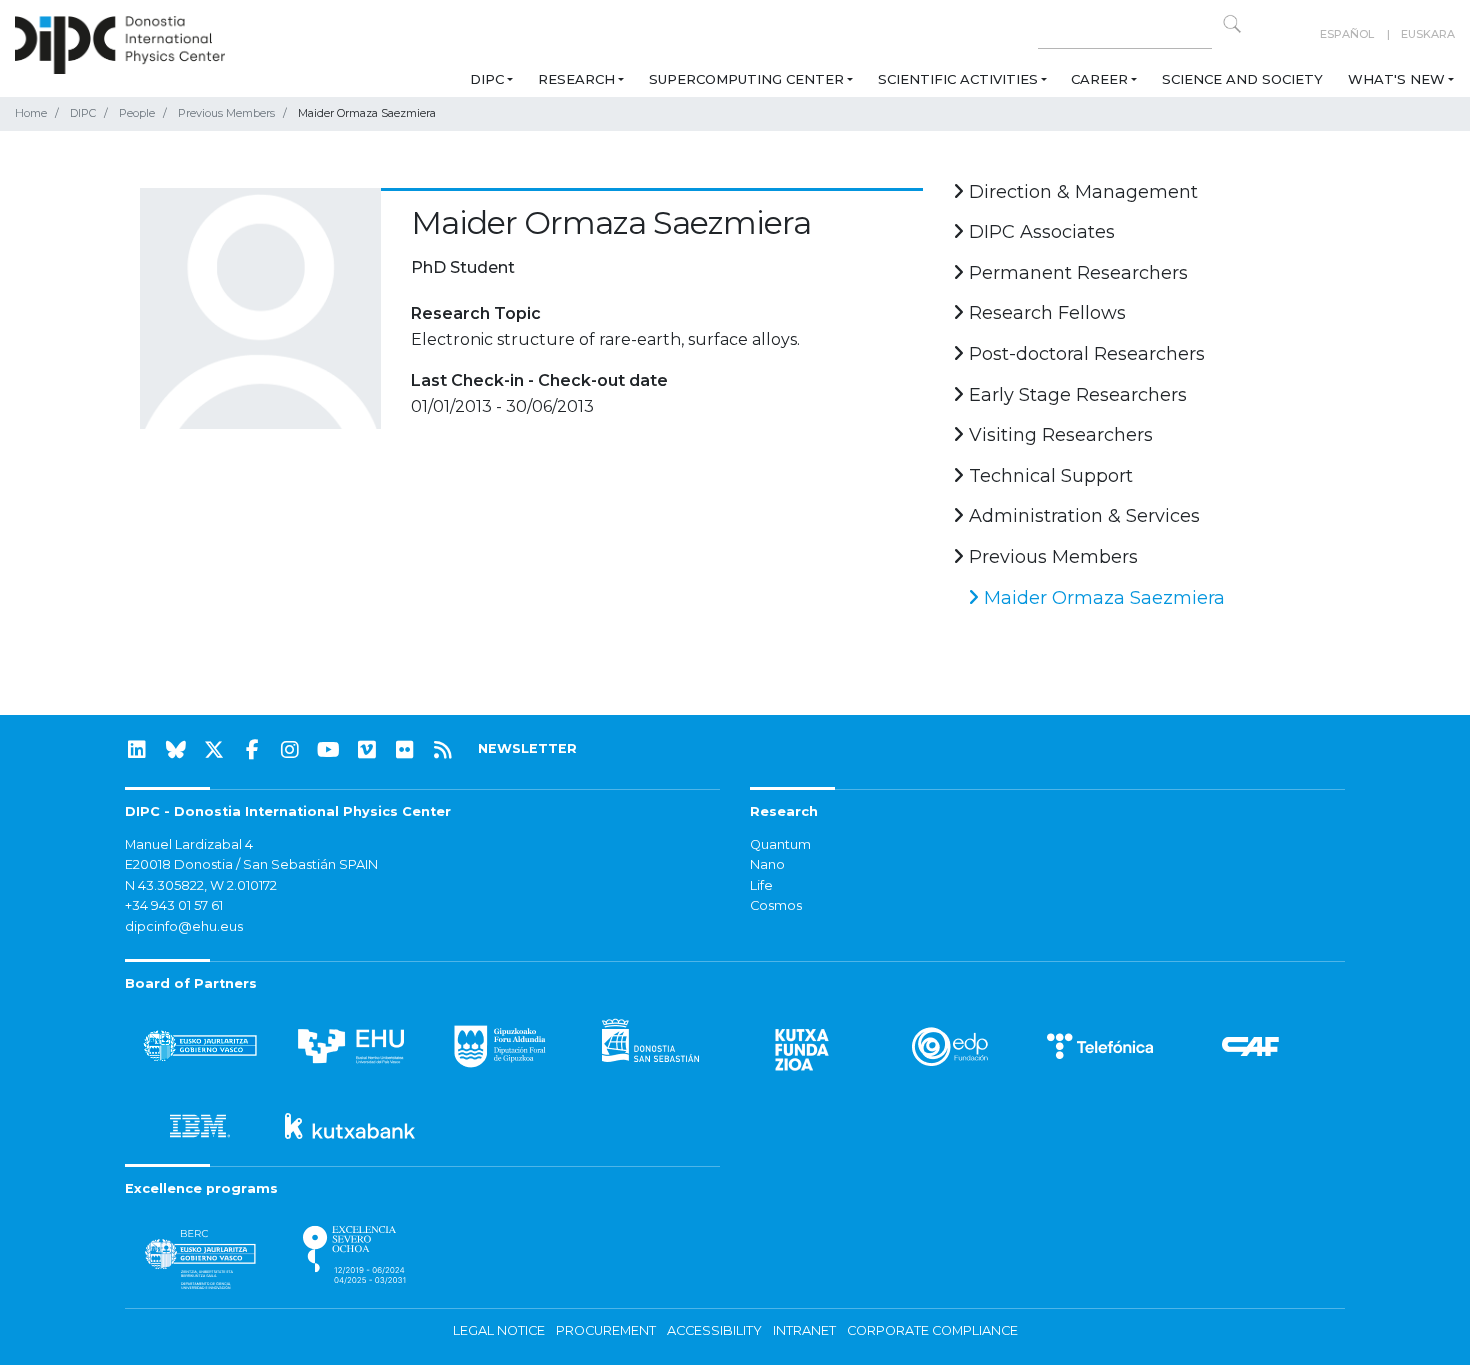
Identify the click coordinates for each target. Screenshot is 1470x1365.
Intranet (804, 1330)
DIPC (487, 79)
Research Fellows (1045, 313)
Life (761, 885)
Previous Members (226, 113)
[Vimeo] (367, 750)
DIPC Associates (1039, 232)
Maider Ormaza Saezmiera (1102, 598)
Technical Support (1048, 476)
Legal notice (499, 1330)
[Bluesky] (176, 750)
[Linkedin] (137, 750)
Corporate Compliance (932, 1330)
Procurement (606, 1330)
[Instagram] (290, 750)
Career (1099, 79)
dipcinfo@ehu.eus (184, 926)
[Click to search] (1232, 24)
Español (1347, 34)
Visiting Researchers (1058, 435)
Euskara (1428, 34)
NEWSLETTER (527, 748)
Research (576, 79)
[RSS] (443, 750)
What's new (1396, 79)
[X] (214, 750)
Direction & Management (1081, 192)
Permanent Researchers (1076, 273)
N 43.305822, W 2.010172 (201, 885)
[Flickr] (405, 750)
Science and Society (1242, 79)
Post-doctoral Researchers (1084, 354)
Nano (767, 864)
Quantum (780, 844)
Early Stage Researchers (1075, 395)
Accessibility (714, 1330)
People (137, 113)
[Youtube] (329, 750)
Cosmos (776, 905)
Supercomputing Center (746, 79)
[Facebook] (252, 750)
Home (31, 113)
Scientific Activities (958, 79)
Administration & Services (1082, 516)
